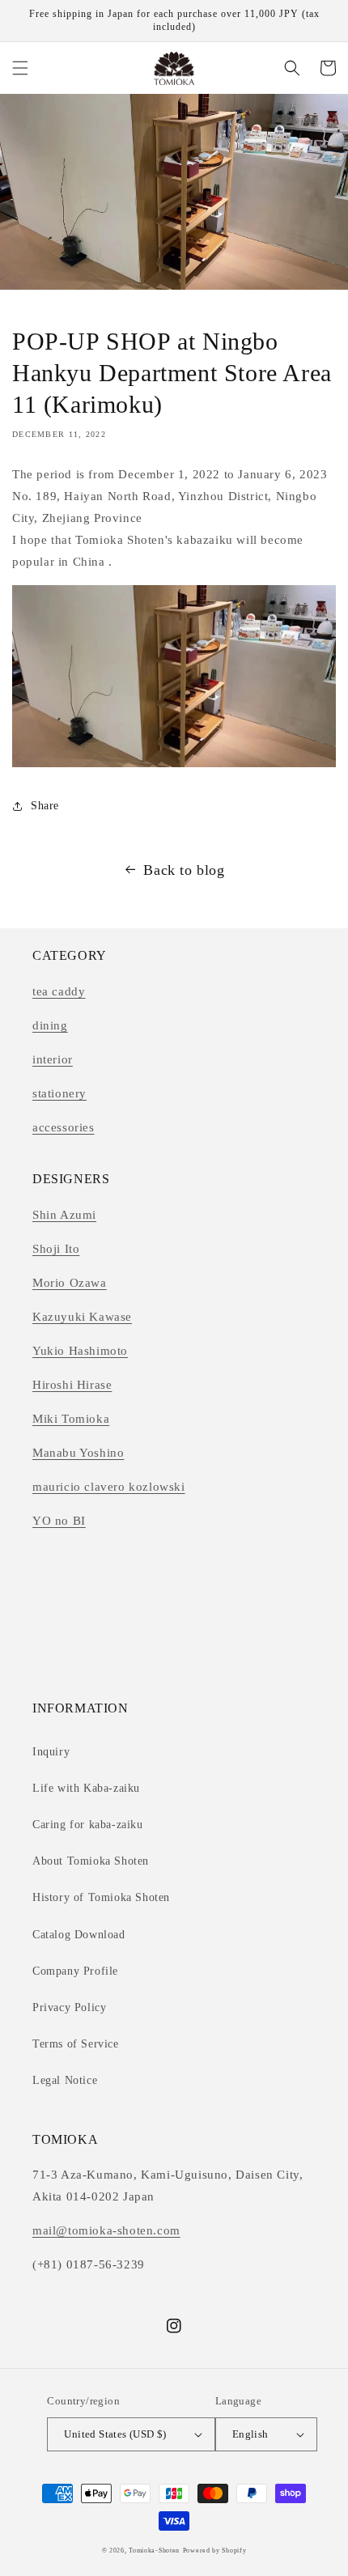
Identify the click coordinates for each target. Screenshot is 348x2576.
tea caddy (59, 991)
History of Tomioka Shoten (101, 1897)
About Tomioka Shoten (91, 1861)
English (250, 2434)
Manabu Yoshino (78, 1453)
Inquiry (51, 1752)
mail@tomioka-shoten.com (106, 2230)
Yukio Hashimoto (80, 1351)
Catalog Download (79, 1935)
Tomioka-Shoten (154, 2551)
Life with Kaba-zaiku (86, 1788)
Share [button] (45, 806)
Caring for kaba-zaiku (88, 1825)
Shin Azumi (64, 1215)
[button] (20, 68)
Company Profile (75, 1971)
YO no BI (59, 1521)
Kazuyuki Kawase (82, 1317)
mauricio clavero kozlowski (109, 1487)
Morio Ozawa (70, 1283)
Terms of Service (76, 2044)
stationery (59, 1093)
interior (53, 1059)
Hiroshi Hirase (72, 1385)
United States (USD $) (115, 2434)
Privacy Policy (69, 2007)
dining (50, 1025)
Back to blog (184, 870)
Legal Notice (65, 2080)
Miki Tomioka (71, 1419)
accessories (64, 1127)
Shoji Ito (56, 1249)
